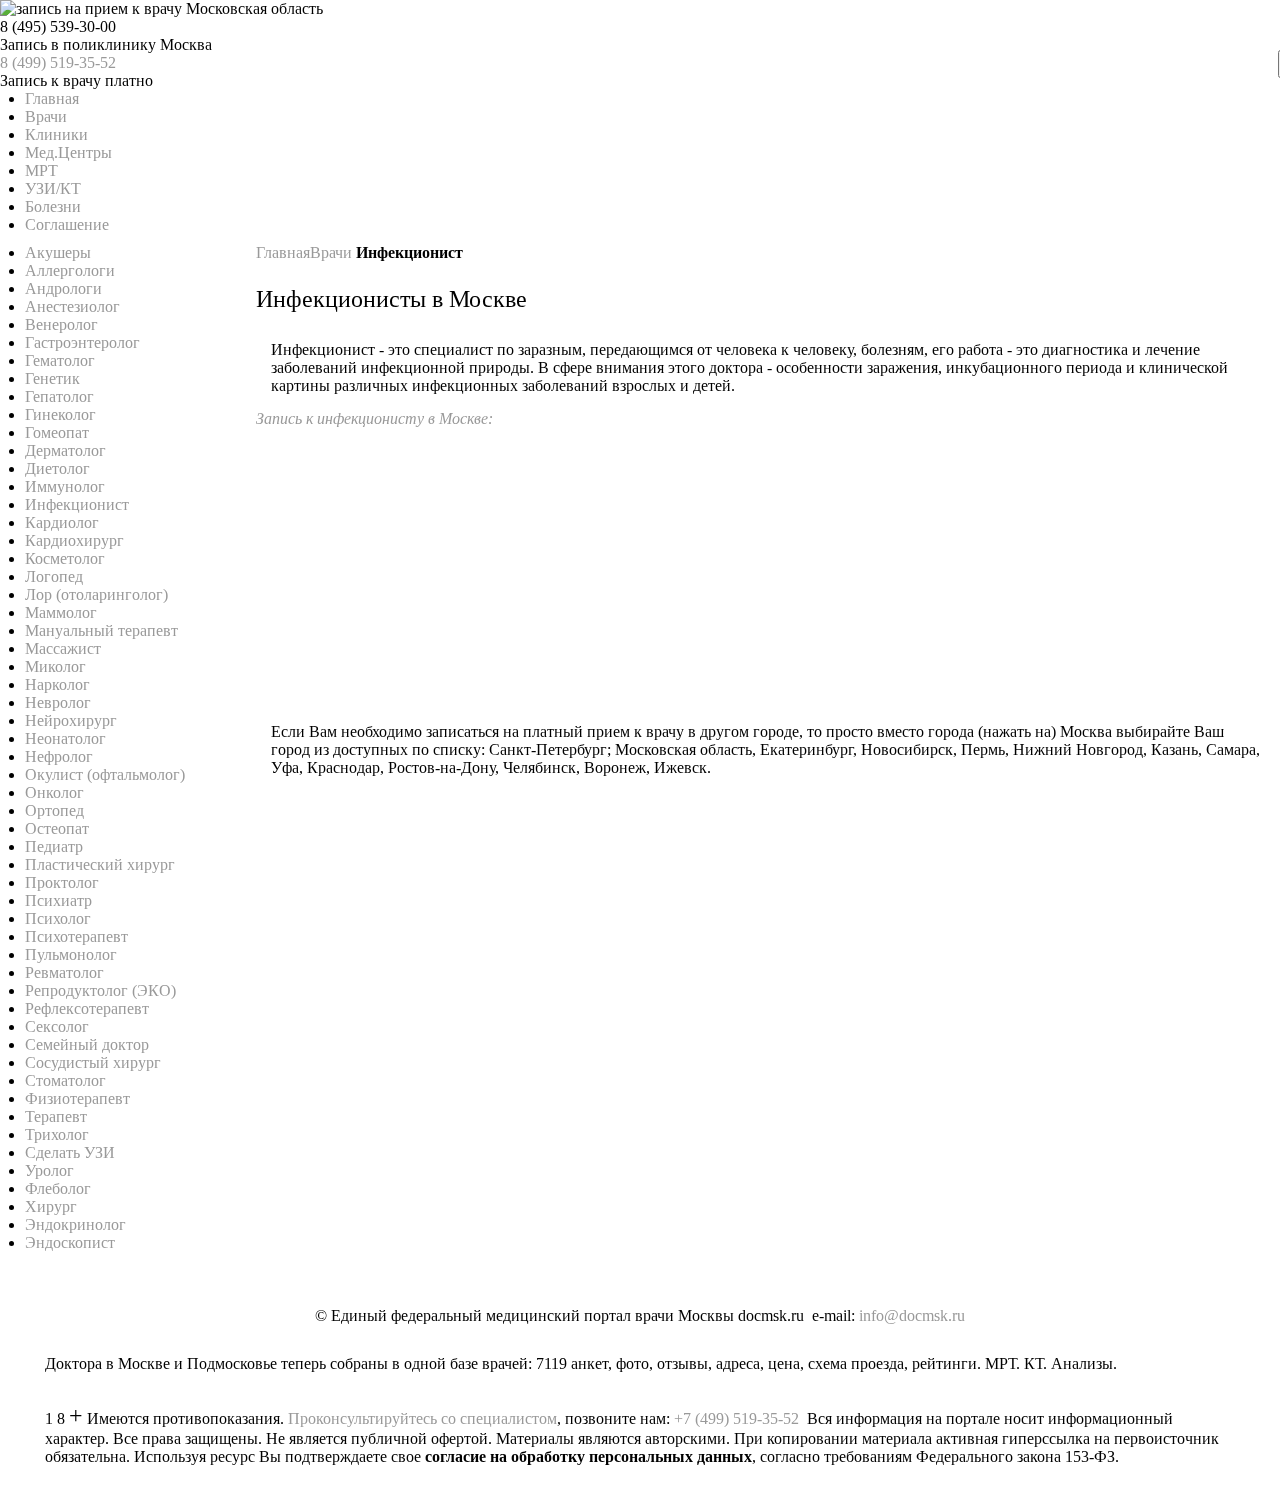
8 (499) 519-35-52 (58, 62)
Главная (283, 252)
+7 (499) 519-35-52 (736, 1418)
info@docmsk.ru (912, 1315)
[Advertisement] (768, 568)
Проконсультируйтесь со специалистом (422, 1418)
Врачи (333, 252)
